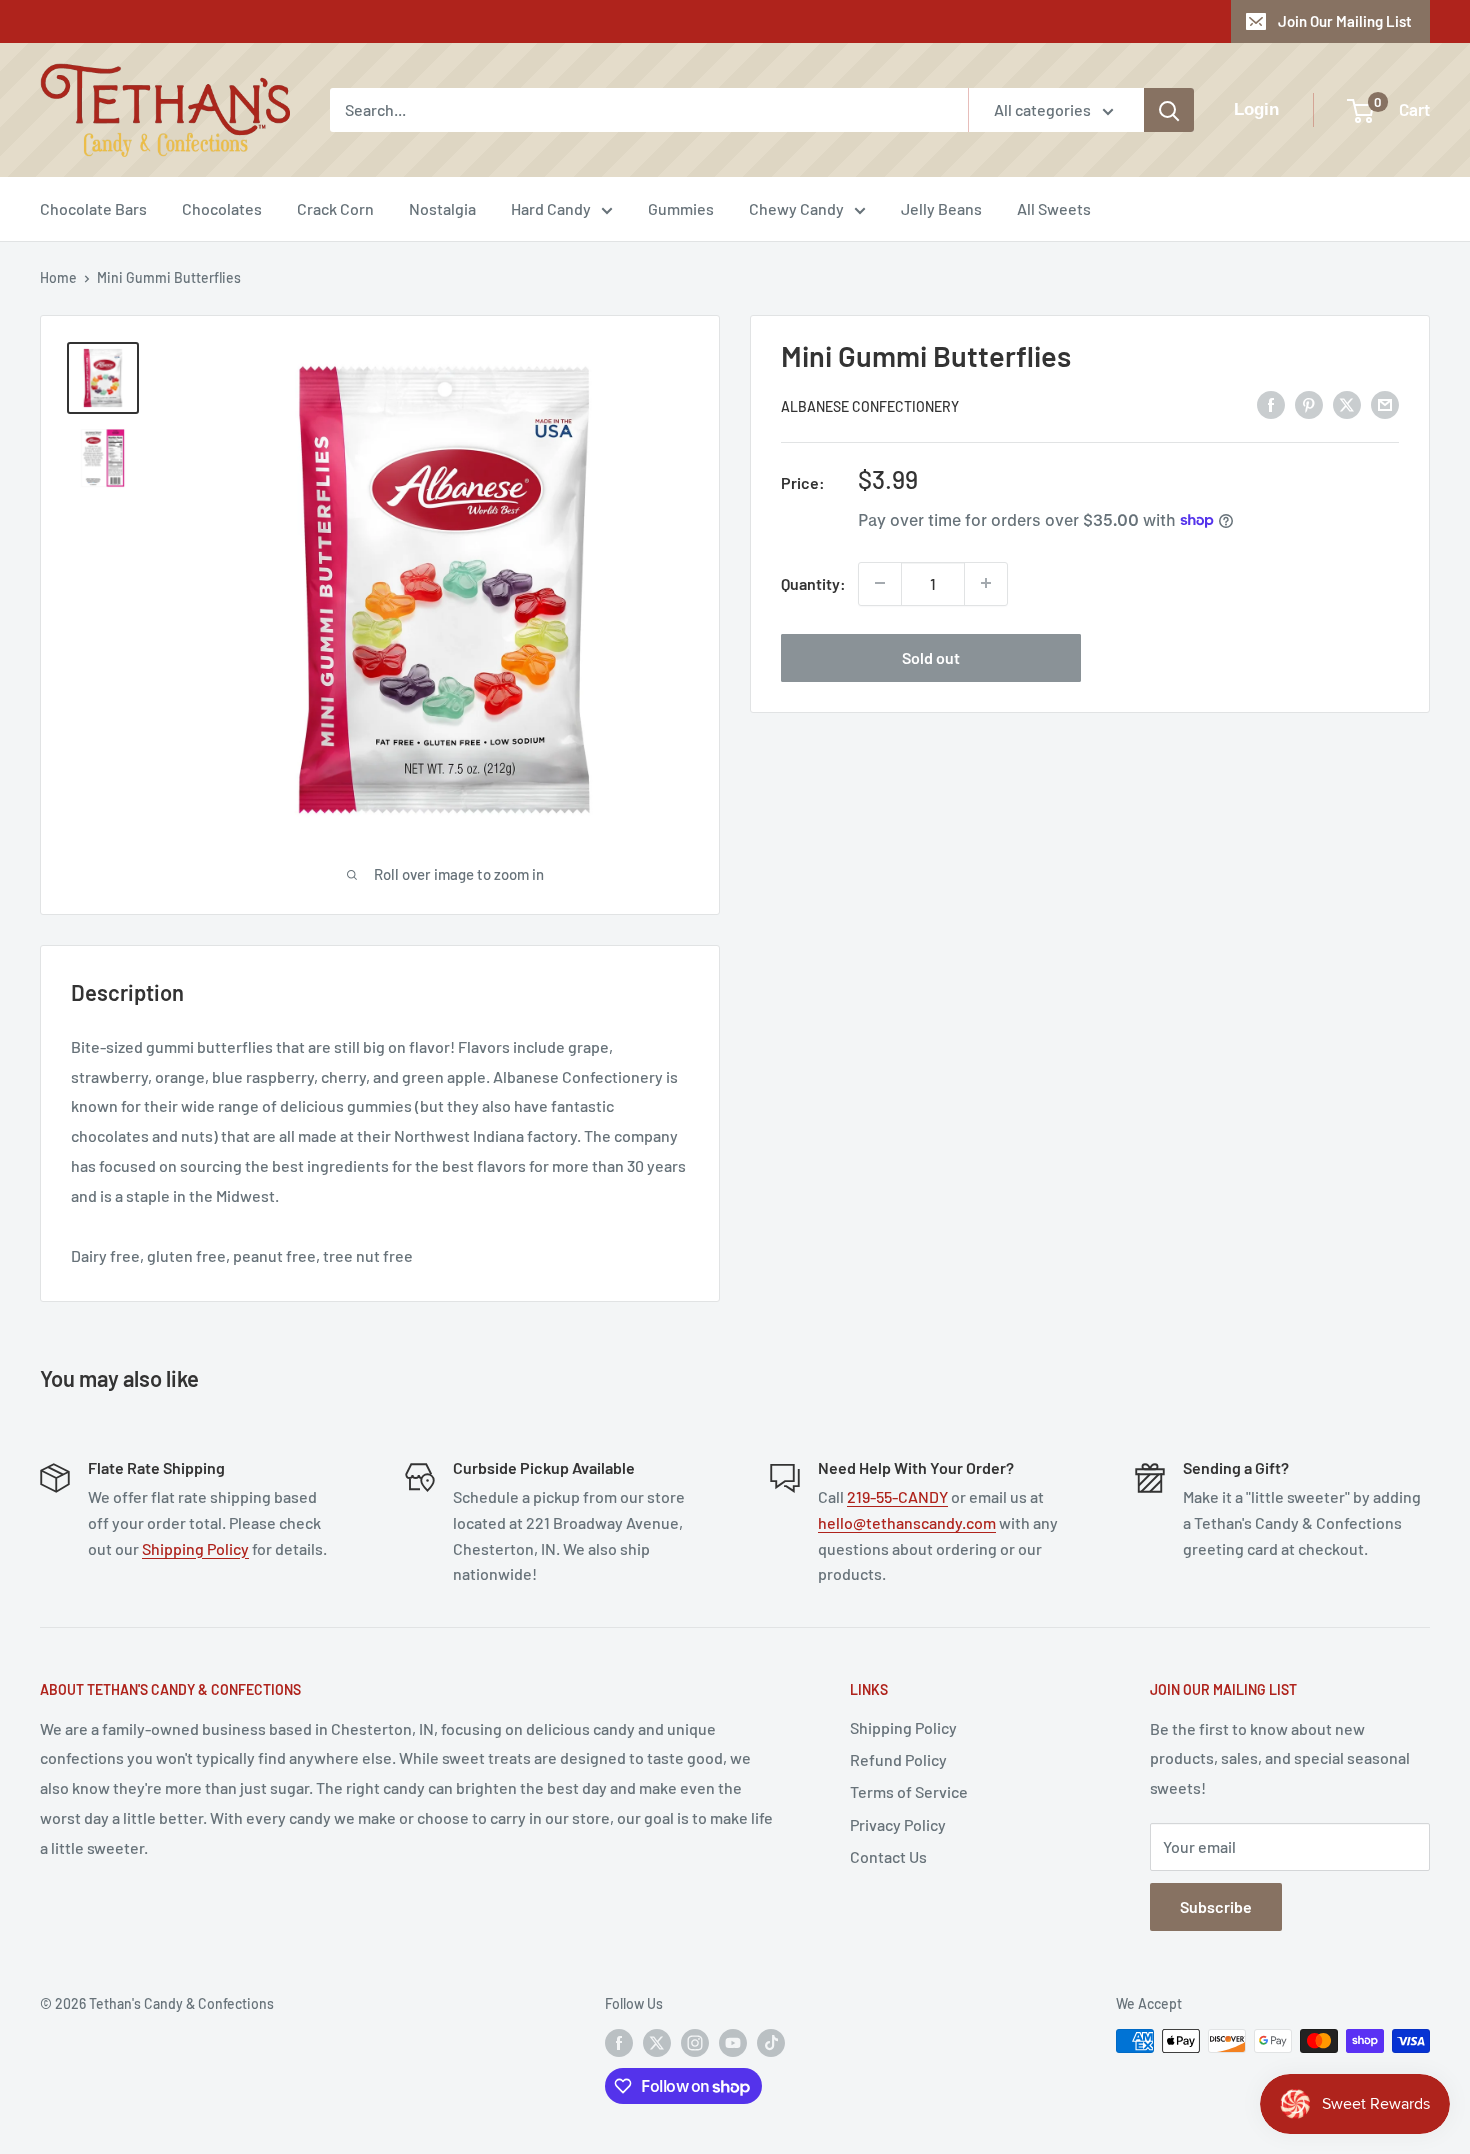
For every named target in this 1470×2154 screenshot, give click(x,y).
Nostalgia (442, 208)
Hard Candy (551, 208)
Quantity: (813, 582)
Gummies (681, 208)
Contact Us (888, 1856)
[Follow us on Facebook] (619, 2043)
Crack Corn (335, 208)
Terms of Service (909, 1791)
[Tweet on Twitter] (1347, 403)
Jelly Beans (941, 208)
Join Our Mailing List (1345, 21)
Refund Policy (898, 1759)
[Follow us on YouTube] (733, 2043)
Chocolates (222, 208)
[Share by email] (1385, 403)
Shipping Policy (195, 1548)
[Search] (1169, 110)
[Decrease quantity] (880, 583)
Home (58, 277)
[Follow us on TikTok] (771, 2043)
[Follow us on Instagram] (695, 2043)
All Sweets (1054, 208)
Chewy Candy (796, 208)
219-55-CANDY (897, 1496)
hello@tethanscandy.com (907, 1522)
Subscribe (1216, 1906)
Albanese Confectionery (870, 405)
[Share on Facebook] (1271, 403)
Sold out (931, 656)
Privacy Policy (898, 1824)
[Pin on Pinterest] (1309, 403)
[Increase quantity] (986, 583)
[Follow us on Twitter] (657, 2043)
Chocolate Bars (93, 208)
